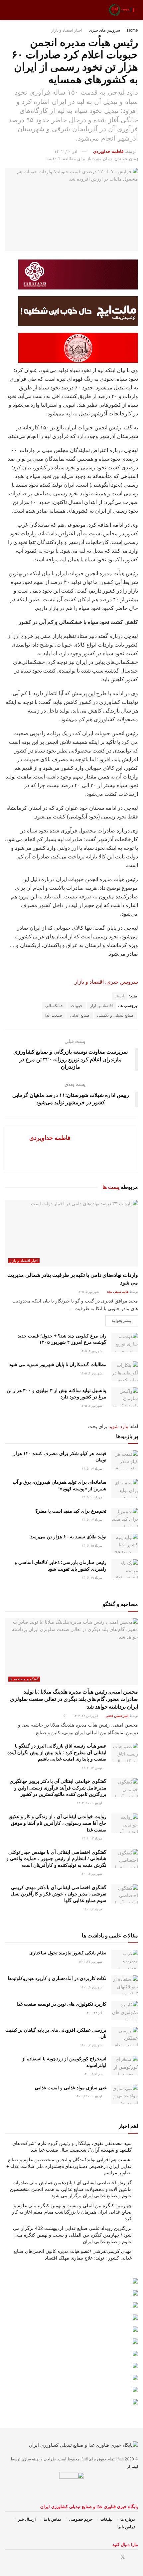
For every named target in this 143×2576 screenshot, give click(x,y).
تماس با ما (52, 2519)
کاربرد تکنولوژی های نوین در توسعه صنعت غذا (62, 2004)
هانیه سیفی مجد (118, 1292)
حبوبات (77, 1006)
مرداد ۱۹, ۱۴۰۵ (92, 1577)
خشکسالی (54, 1006)
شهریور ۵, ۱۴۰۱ (92, 1987)
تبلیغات (106, 2519)
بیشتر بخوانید (122, 1320)
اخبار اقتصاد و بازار (67, 30)
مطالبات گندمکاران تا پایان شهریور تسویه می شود (58, 1364)
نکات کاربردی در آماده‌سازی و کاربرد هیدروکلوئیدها (57, 1978)
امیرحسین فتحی (117, 1716)
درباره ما (128, 2519)
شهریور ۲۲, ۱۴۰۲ (91, 1962)
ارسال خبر (27, 2519)
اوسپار (133, 2467)
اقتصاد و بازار (101, 1006)
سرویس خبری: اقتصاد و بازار (106, 982)
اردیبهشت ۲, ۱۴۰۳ (90, 1803)
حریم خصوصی (81, 2519)
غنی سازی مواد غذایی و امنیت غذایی (71, 2088)
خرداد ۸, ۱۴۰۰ (93, 2074)
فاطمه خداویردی (108, 151)
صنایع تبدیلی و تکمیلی (115, 1015)
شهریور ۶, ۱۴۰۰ (92, 1874)
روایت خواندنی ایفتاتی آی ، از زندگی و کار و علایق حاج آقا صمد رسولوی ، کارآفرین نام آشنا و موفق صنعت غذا (58, 1823)
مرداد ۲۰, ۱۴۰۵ (92, 1497)
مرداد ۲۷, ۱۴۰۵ (92, 1469)
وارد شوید (118, 1426)
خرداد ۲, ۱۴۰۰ (93, 1909)
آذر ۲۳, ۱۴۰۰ (94, 2013)
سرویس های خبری (105, 30)
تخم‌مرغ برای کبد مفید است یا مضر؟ (71, 1511)
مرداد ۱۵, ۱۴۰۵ (92, 1546)
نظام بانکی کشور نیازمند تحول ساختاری (68, 1953)
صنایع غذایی (80, 1015)
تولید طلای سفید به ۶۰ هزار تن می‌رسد (68, 1537)
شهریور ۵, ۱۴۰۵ (89, 1292)
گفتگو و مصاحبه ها (24, 1679)
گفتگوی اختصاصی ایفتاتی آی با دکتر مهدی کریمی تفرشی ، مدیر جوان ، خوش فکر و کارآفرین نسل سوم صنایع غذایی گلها (59, 1894)
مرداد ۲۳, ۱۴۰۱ (92, 1838)
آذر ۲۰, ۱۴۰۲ (66, 151)
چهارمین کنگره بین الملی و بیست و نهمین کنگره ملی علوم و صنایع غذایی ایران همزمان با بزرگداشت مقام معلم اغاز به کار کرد (72, 2212)
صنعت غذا (54, 1015)
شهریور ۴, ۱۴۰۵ (92, 1351)
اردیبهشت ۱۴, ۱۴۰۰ (89, 2096)
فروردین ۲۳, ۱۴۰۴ (86, 1716)
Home (133, 30)
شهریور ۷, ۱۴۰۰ (92, 2045)
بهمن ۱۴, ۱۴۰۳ (92, 1768)
